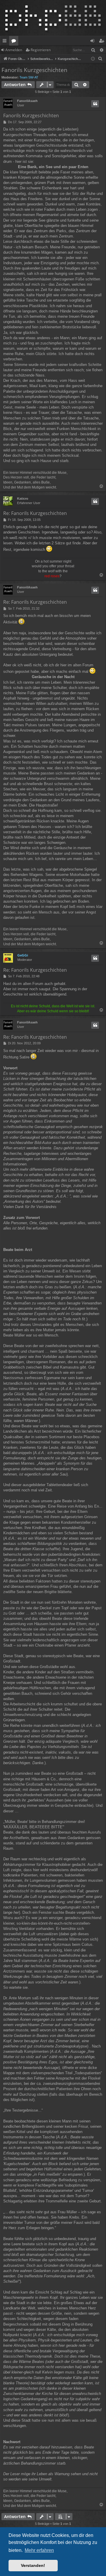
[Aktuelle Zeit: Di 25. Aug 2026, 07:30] (93, 59)
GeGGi (23, 955)
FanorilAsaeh (27, 101)
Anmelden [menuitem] (93, 42)
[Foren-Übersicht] (53, 18)
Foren (15, 42)
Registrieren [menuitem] (103, 42)
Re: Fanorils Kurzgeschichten (35, 513)
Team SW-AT (29, 77)
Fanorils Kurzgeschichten (34, 70)
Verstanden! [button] (33, 2565)
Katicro (23, 499)
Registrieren (41, 50)
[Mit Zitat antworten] (95, 104)
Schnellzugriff (6, 42)
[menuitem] (100, 59)
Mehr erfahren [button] (39, 2550)
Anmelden (14, 50)
